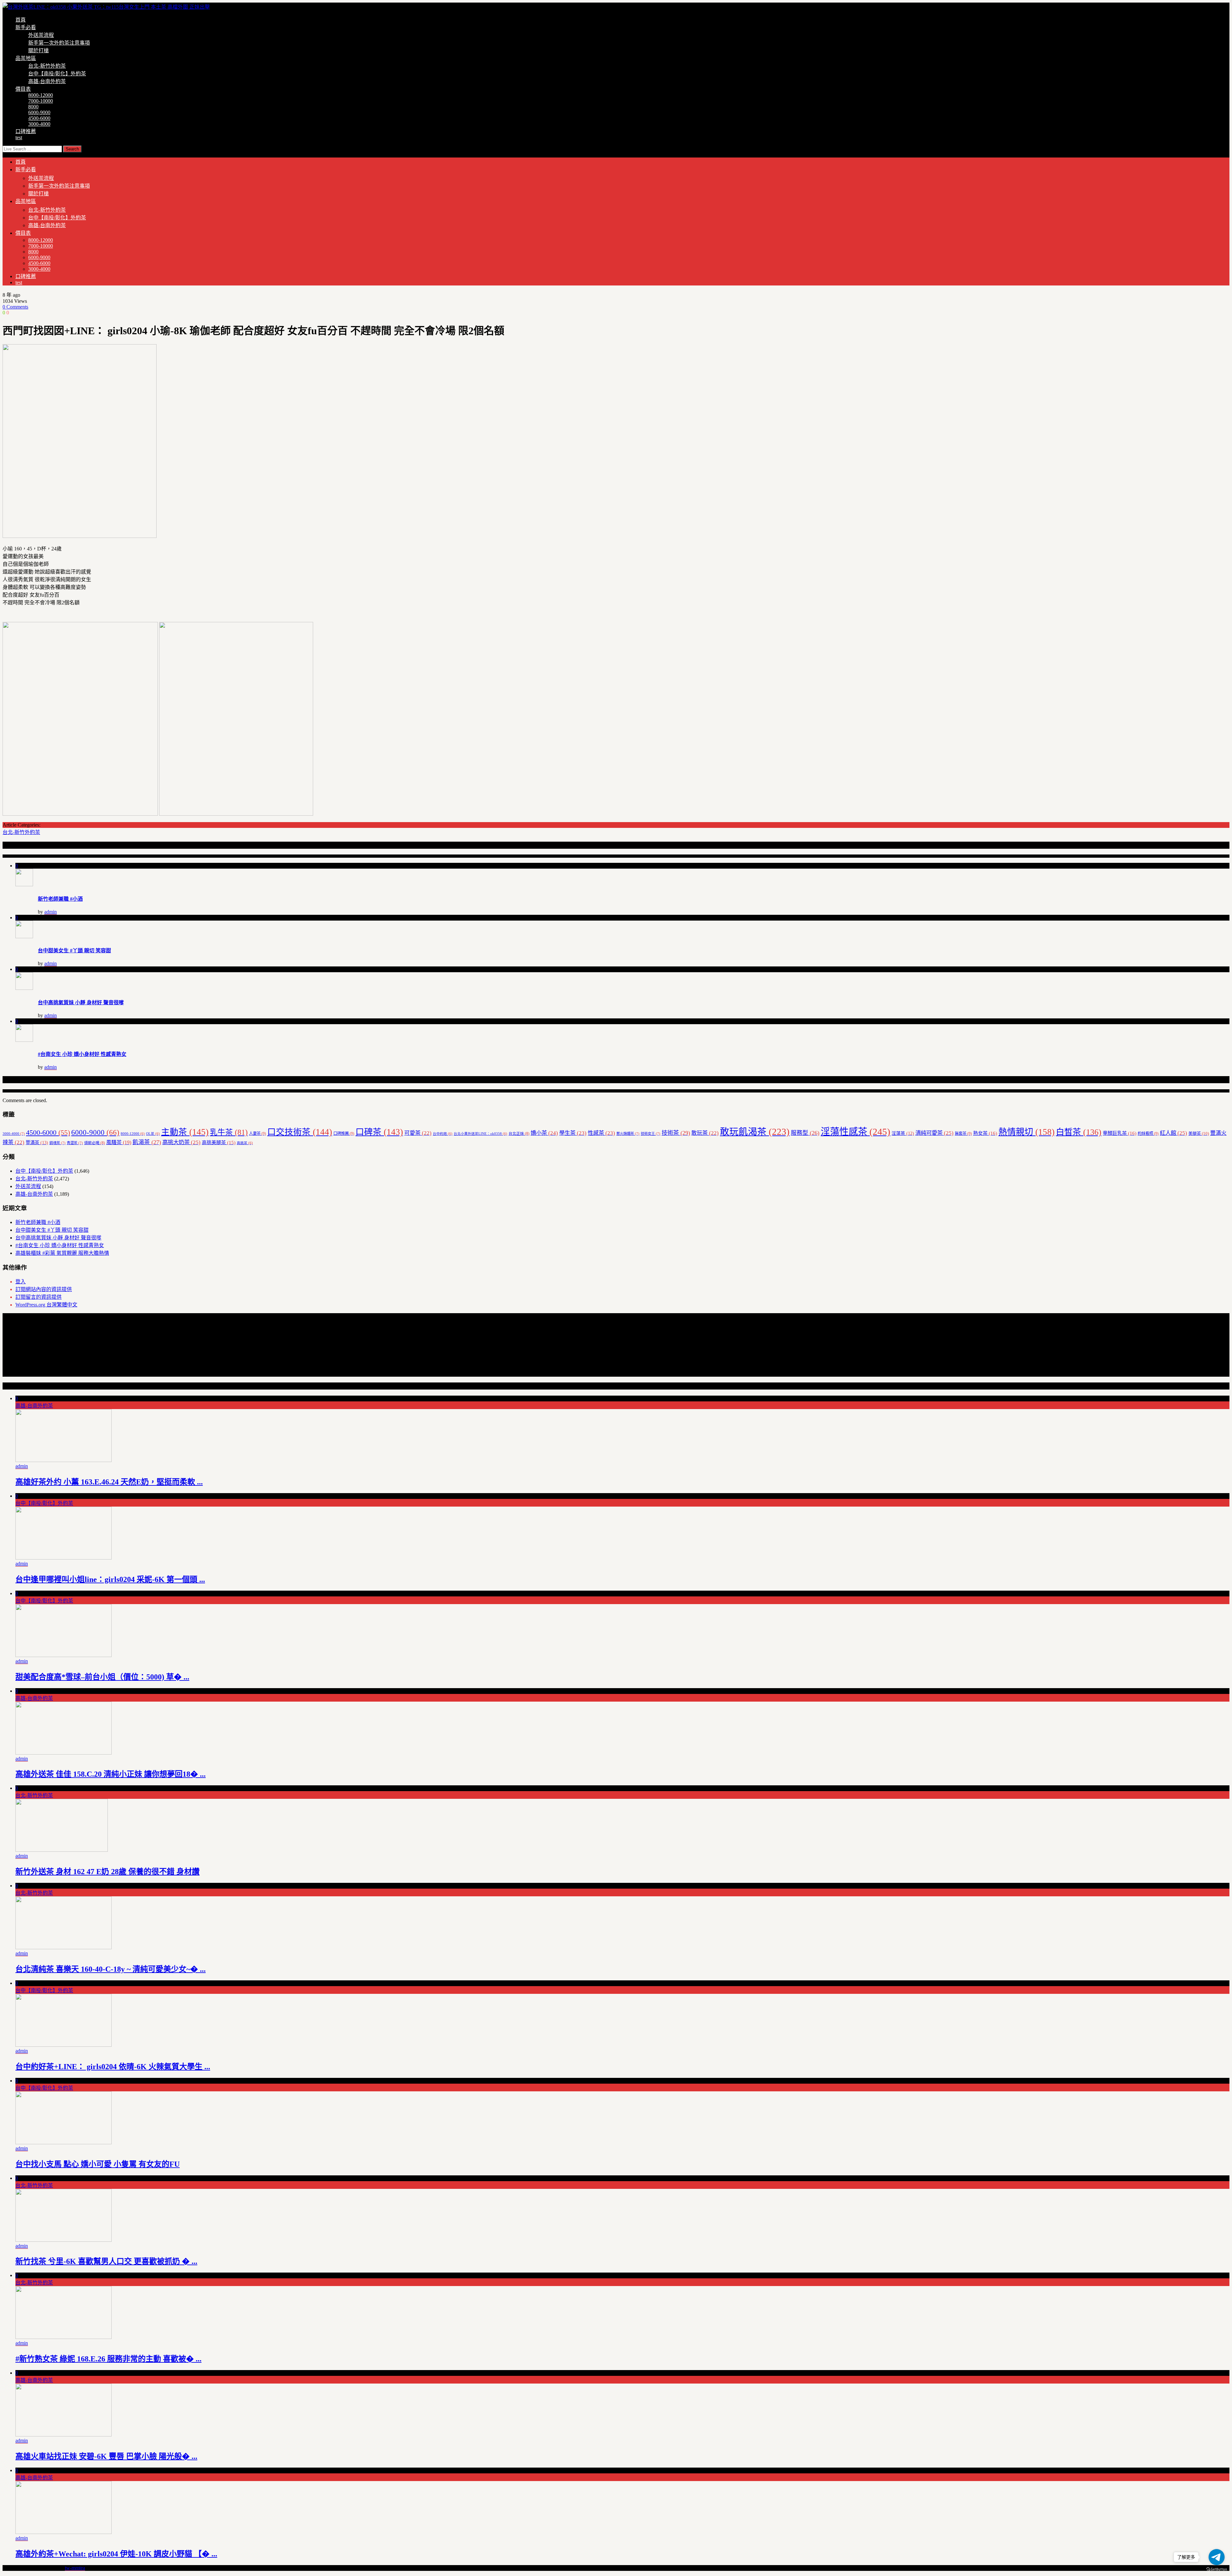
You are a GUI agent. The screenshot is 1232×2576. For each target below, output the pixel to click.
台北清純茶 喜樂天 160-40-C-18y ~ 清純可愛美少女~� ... (111, 1969)
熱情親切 (1027, 1132)
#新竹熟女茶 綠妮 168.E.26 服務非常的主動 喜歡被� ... (108, 2359)
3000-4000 (39, 124)
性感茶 (601, 1133)
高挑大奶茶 (181, 1142)
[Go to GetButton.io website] (1217, 2569)
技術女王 (650, 1134)
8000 (33, 107)
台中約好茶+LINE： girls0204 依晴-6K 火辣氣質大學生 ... (113, 2067)
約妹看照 (1148, 1134)
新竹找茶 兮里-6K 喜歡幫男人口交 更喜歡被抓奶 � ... (106, 2261)
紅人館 (1173, 1133)
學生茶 (573, 1133)
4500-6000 (39, 118)
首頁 (21, 20)
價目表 (23, 89)
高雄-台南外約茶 (47, 81)
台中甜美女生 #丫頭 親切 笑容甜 (74, 951)
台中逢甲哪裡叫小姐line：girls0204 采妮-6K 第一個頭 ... (110, 1579)
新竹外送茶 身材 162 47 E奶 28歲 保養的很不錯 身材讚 (107, 1872)
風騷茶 (119, 1142)
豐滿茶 (37, 1143)
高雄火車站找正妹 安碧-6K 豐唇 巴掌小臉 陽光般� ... (106, 2456)
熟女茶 (985, 1133)
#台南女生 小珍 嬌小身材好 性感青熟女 (82, 1054)
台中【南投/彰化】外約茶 (57, 74)
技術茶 (676, 1133)
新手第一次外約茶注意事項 (59, 43)
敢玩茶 (705, 1133)
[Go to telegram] (1217, 2557)
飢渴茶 (147, 1142)
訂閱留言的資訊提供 (38, 1297)
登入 (21, 1282)
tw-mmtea (75, 2568)
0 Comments (15, 307)
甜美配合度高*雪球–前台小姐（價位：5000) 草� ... (102, 1677)
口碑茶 (379, 1132)
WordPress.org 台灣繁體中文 (46, 1305)
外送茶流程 (41, 35)
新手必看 (26, 27)
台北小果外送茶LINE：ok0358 (480, 1134)
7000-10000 (41, 101)
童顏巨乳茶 (1120, 1133)
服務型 (805, 1133)
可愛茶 (418, 1133)
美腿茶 (1199, 1133)
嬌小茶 (544, 1133)
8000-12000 (41, 95)
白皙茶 (1079, 1132)
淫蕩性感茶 (856, 1132)
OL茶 (153, 1134)
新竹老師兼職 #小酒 (60, 899)
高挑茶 (245, 1143)
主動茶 (185, 1132)
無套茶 (963, 1134)
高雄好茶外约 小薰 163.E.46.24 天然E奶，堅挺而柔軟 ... (109, 1482)
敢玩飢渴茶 (755, 1132)
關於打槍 (38, 51)
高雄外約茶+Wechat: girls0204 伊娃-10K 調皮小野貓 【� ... (116, 2554)
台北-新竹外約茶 (47, 66)
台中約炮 (443, 1134)
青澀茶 (75, 1143)
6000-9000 (39, 112)
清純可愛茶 (934, 1133)
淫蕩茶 (903, 1133)
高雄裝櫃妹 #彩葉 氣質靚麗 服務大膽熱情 (62, 1253)
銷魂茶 (57, 1143)
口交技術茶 (300, 1132)
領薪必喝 (94, 1143)
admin (51, 912)
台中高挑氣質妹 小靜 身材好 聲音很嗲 (81, 1003)
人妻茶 (257, 1134)
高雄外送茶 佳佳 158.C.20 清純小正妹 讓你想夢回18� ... (111, 1774)
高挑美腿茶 (219, 1143)
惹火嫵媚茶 (628, 1134)
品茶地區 (26, 58)
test (19, 137)
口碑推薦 (26, 131)
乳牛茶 (229, 1132)
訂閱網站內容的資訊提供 (44, 1289)
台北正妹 (519, 1134)
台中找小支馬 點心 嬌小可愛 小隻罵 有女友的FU (98, 2164)
